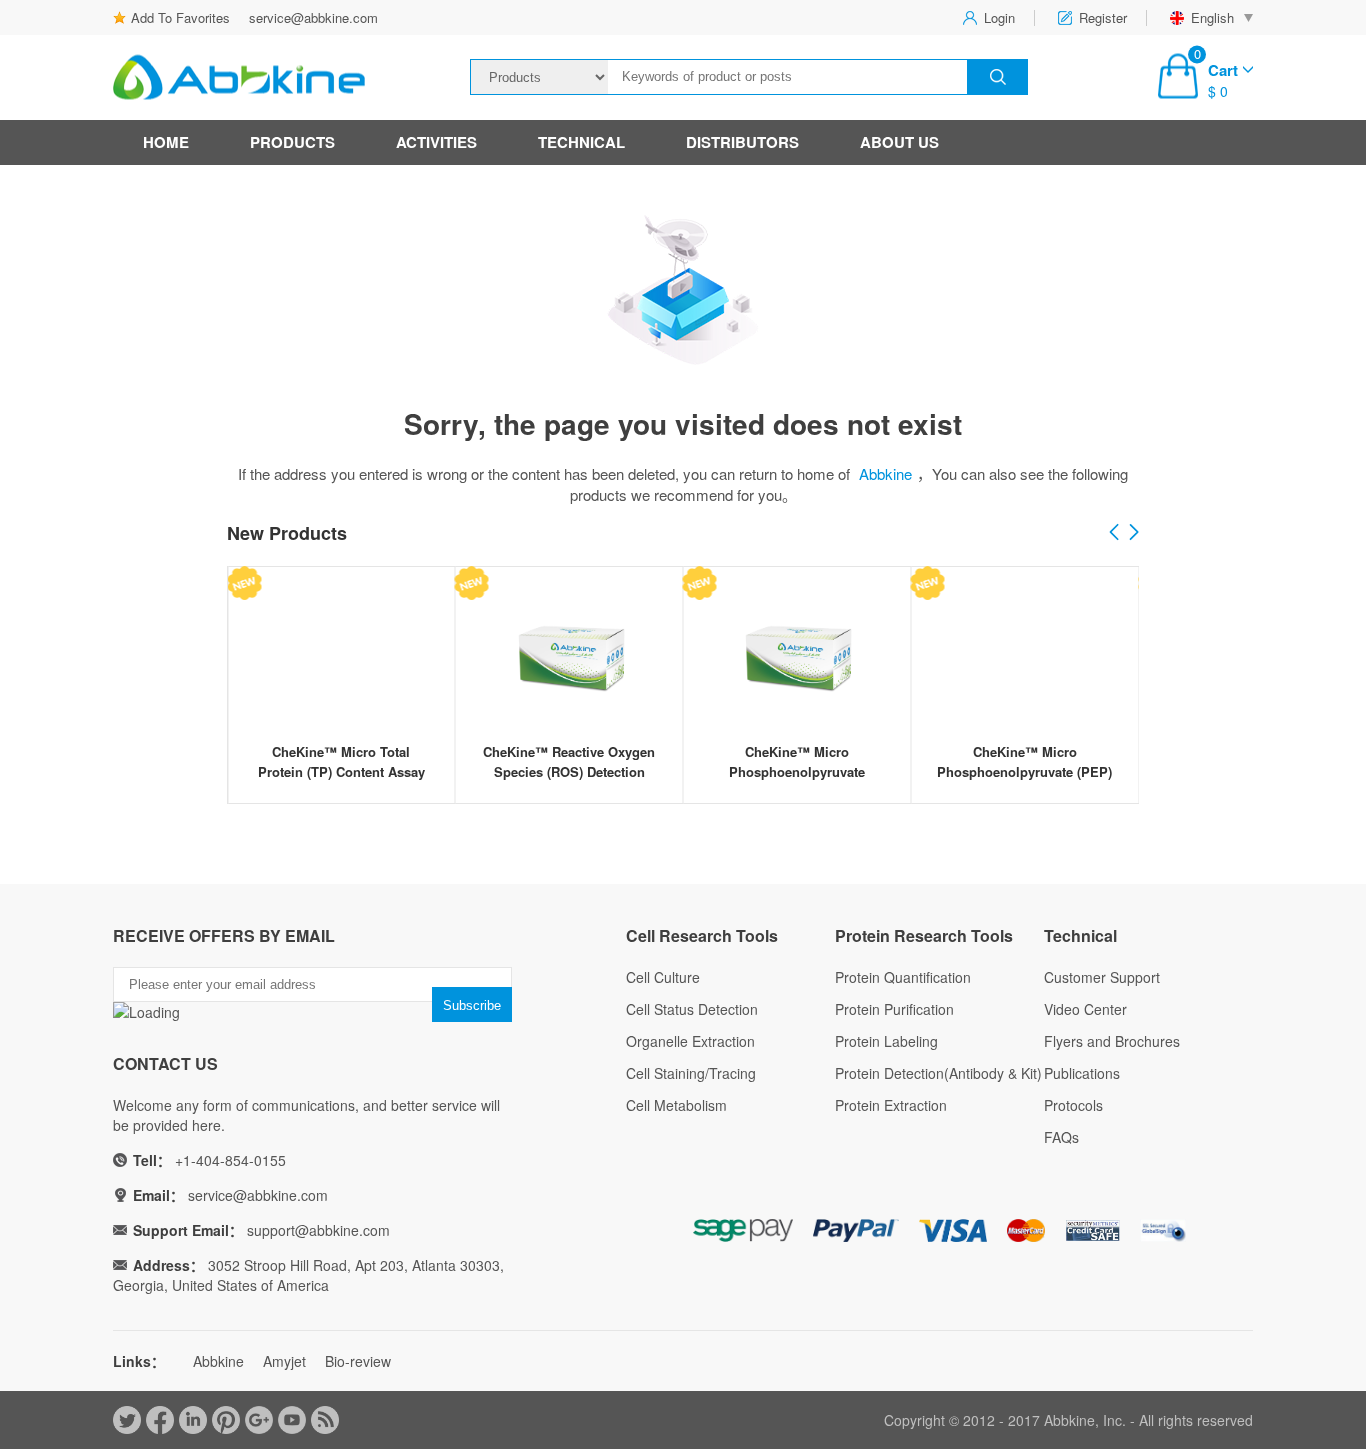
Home (166, 142)
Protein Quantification (903, 977)
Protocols (1073, 1105)
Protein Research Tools (924, 935)
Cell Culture (663, 977)
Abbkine (885, 473)
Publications (1082, 1073)
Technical (581, 142)
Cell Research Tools (702, 935)
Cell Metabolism (676, 1105)
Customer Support (1102, 977)
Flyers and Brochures (1112, 1041)
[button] (1134, 533)
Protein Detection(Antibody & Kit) (938, 1073)
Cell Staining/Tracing (691, 1073)
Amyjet (284, 1361)
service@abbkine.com (313, 17)
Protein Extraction (891, 1105)
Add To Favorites (180, 17)
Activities (436, 142)
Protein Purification (894, 1009)
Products (292, 142)
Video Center (1085, 1009)
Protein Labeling (886, 1041)
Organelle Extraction (690, 1041)
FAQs (1061, 1137)
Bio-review (358, 1361)
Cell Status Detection (692, 1009)
